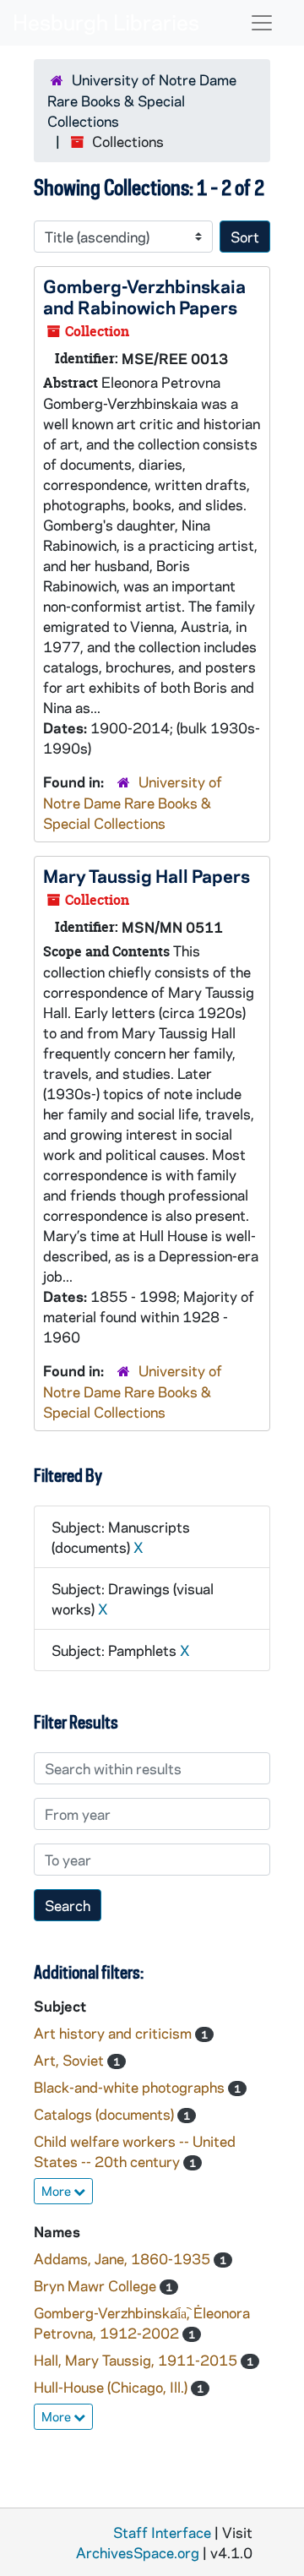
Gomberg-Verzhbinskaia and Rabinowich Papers (144, 296)
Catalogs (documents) (106, 2114)
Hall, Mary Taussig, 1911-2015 (137, 2360)
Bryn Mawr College (97, 2285)
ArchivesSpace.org (138, 2552)
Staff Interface (162, 2532)
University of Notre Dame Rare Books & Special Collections (142, 100)
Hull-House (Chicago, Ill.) (112, 2387)
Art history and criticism (114, 2033)
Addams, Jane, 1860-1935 (124, 2258)
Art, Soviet (71, 2060)
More (57, 2191)
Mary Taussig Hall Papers (147, 875)
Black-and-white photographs (131, 2087)
